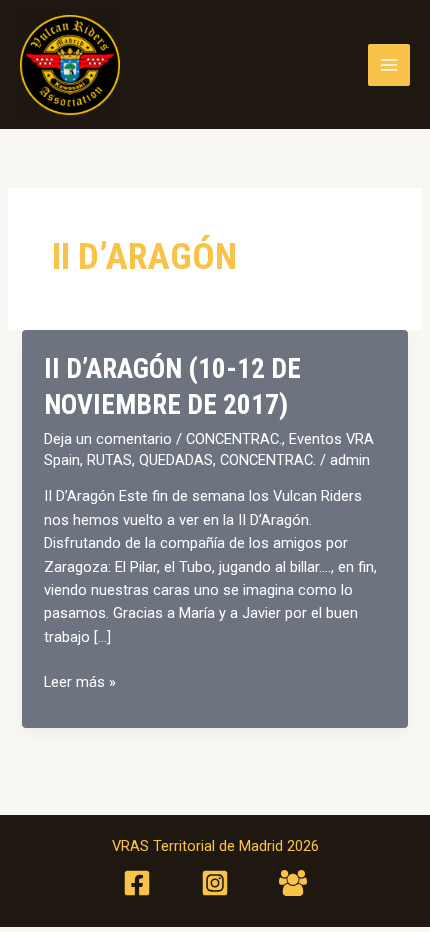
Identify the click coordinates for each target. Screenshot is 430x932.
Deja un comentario (108, 439)
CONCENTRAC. (234, 439)
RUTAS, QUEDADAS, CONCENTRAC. (201, 460)
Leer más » (80, 683)
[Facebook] (137, 883)
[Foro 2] (293, 883)
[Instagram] (215, 883)
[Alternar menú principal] (389, 65)
